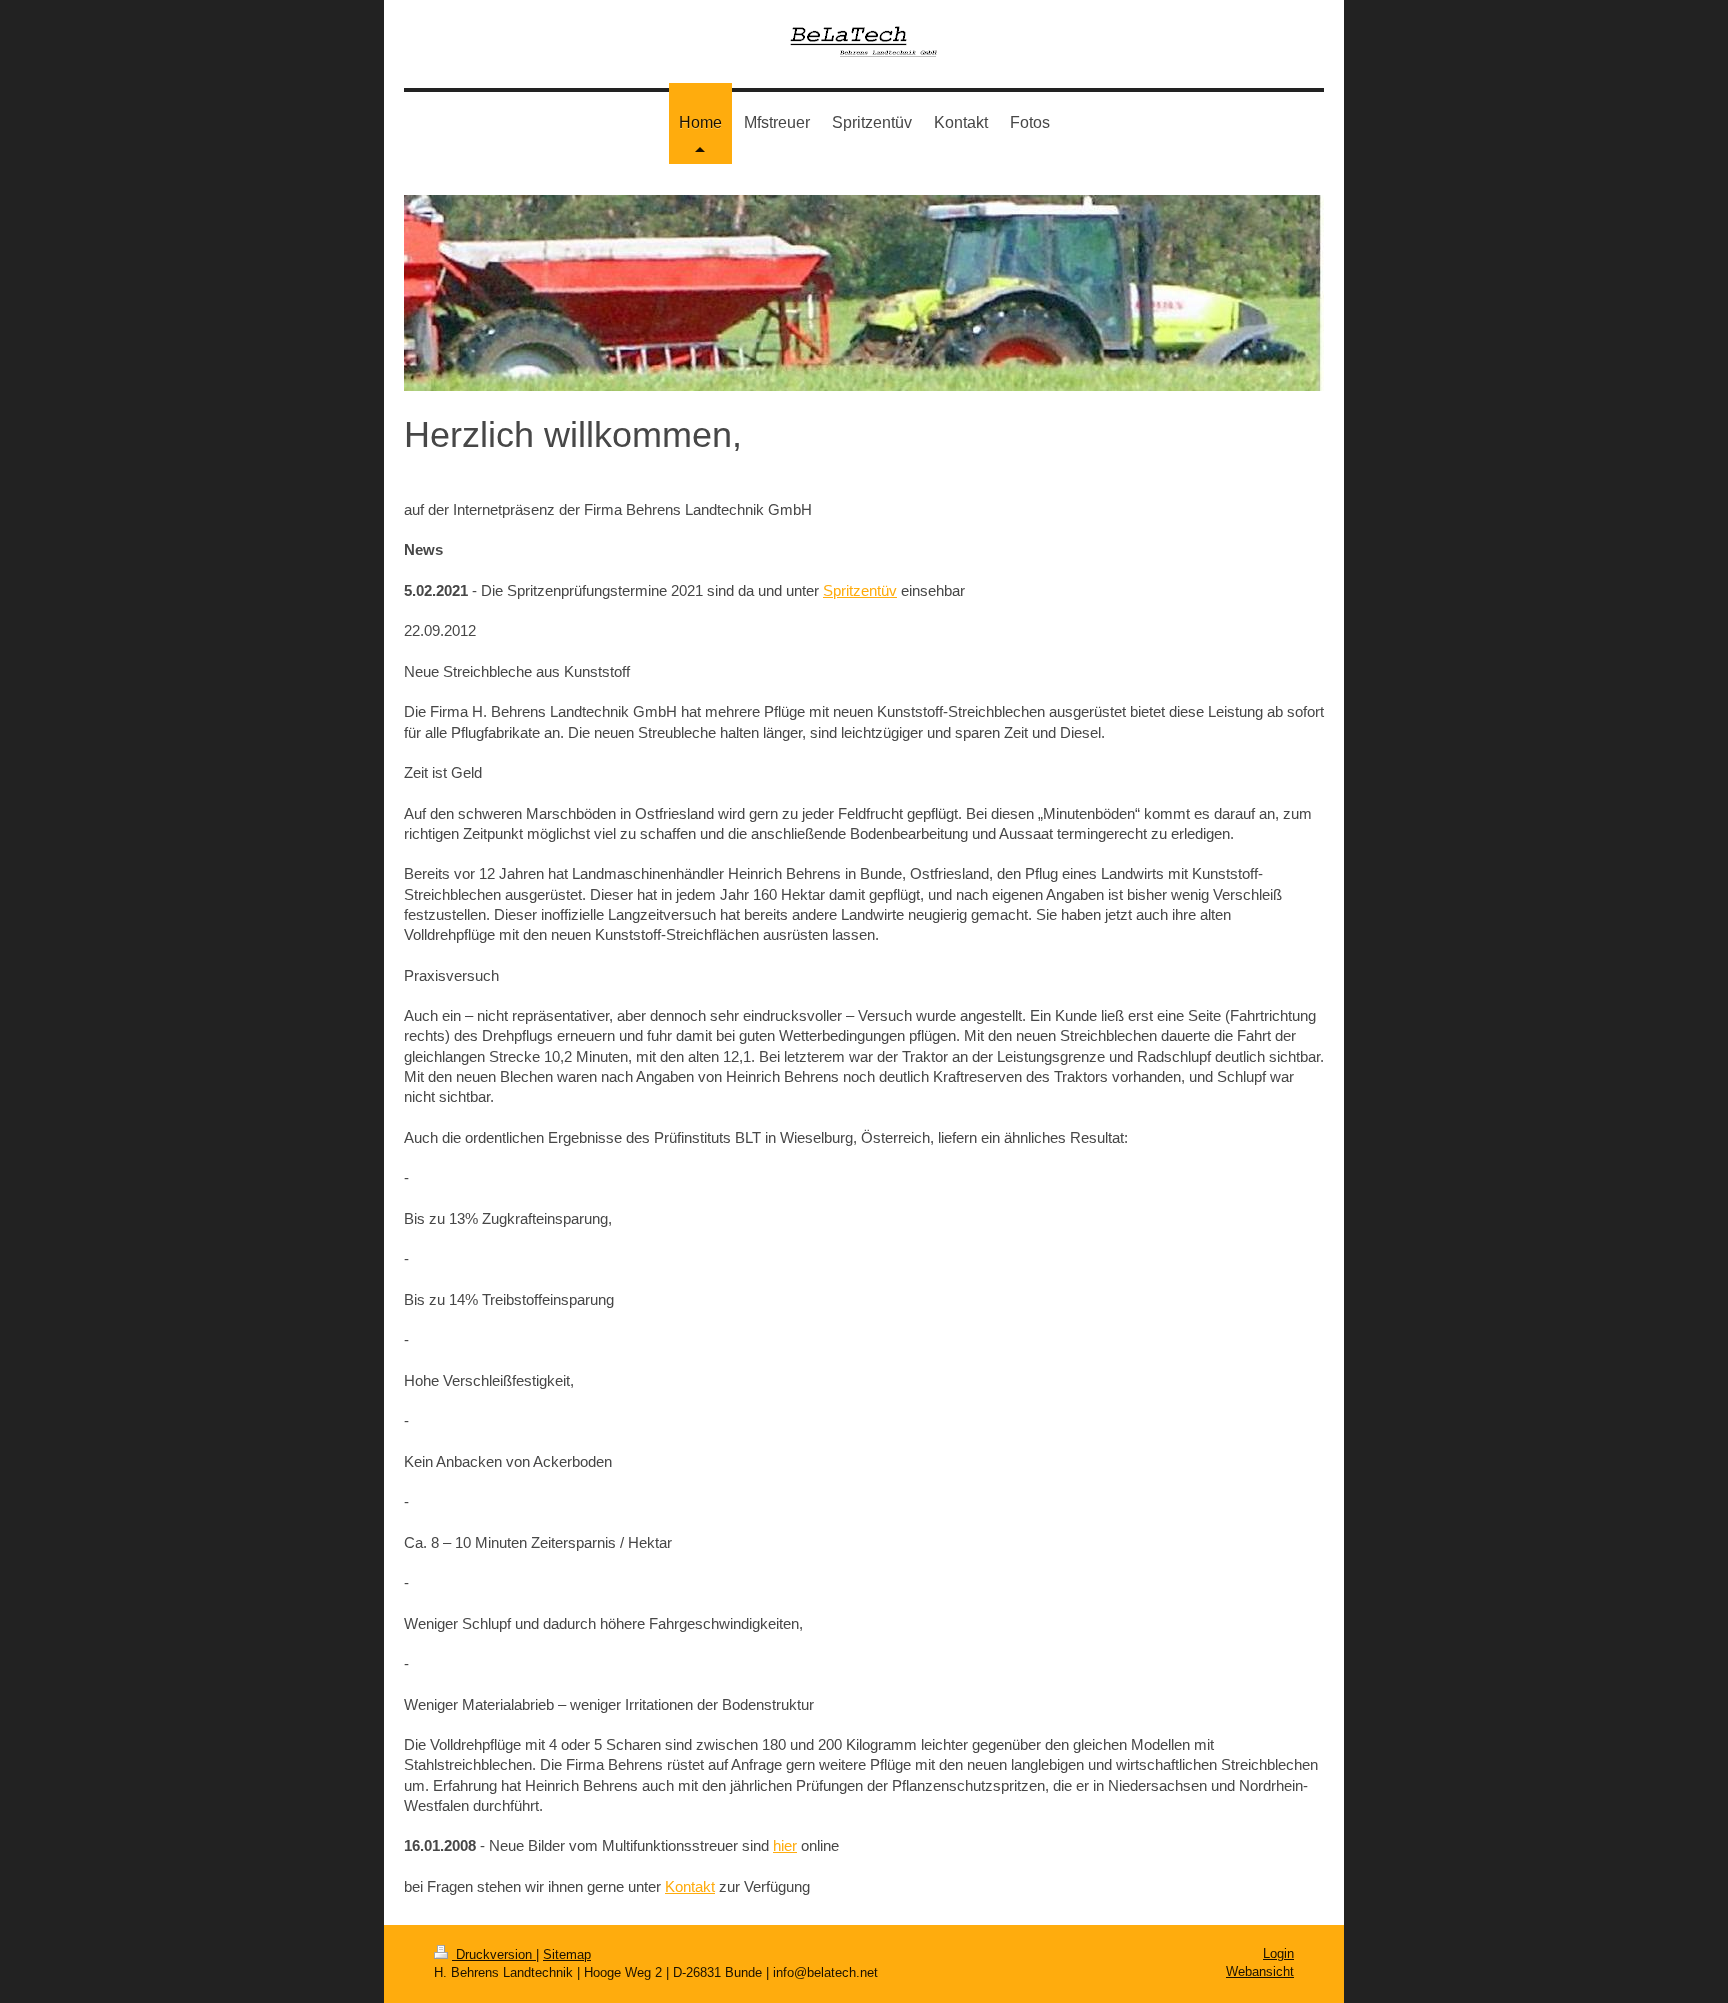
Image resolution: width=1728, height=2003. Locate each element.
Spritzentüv (860, 590)
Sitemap (567, 1954)
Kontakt (690, 1886)
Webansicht (1260, 1971)
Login (1278, 1953)
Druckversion (494, 1954)
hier (785, 1845)
